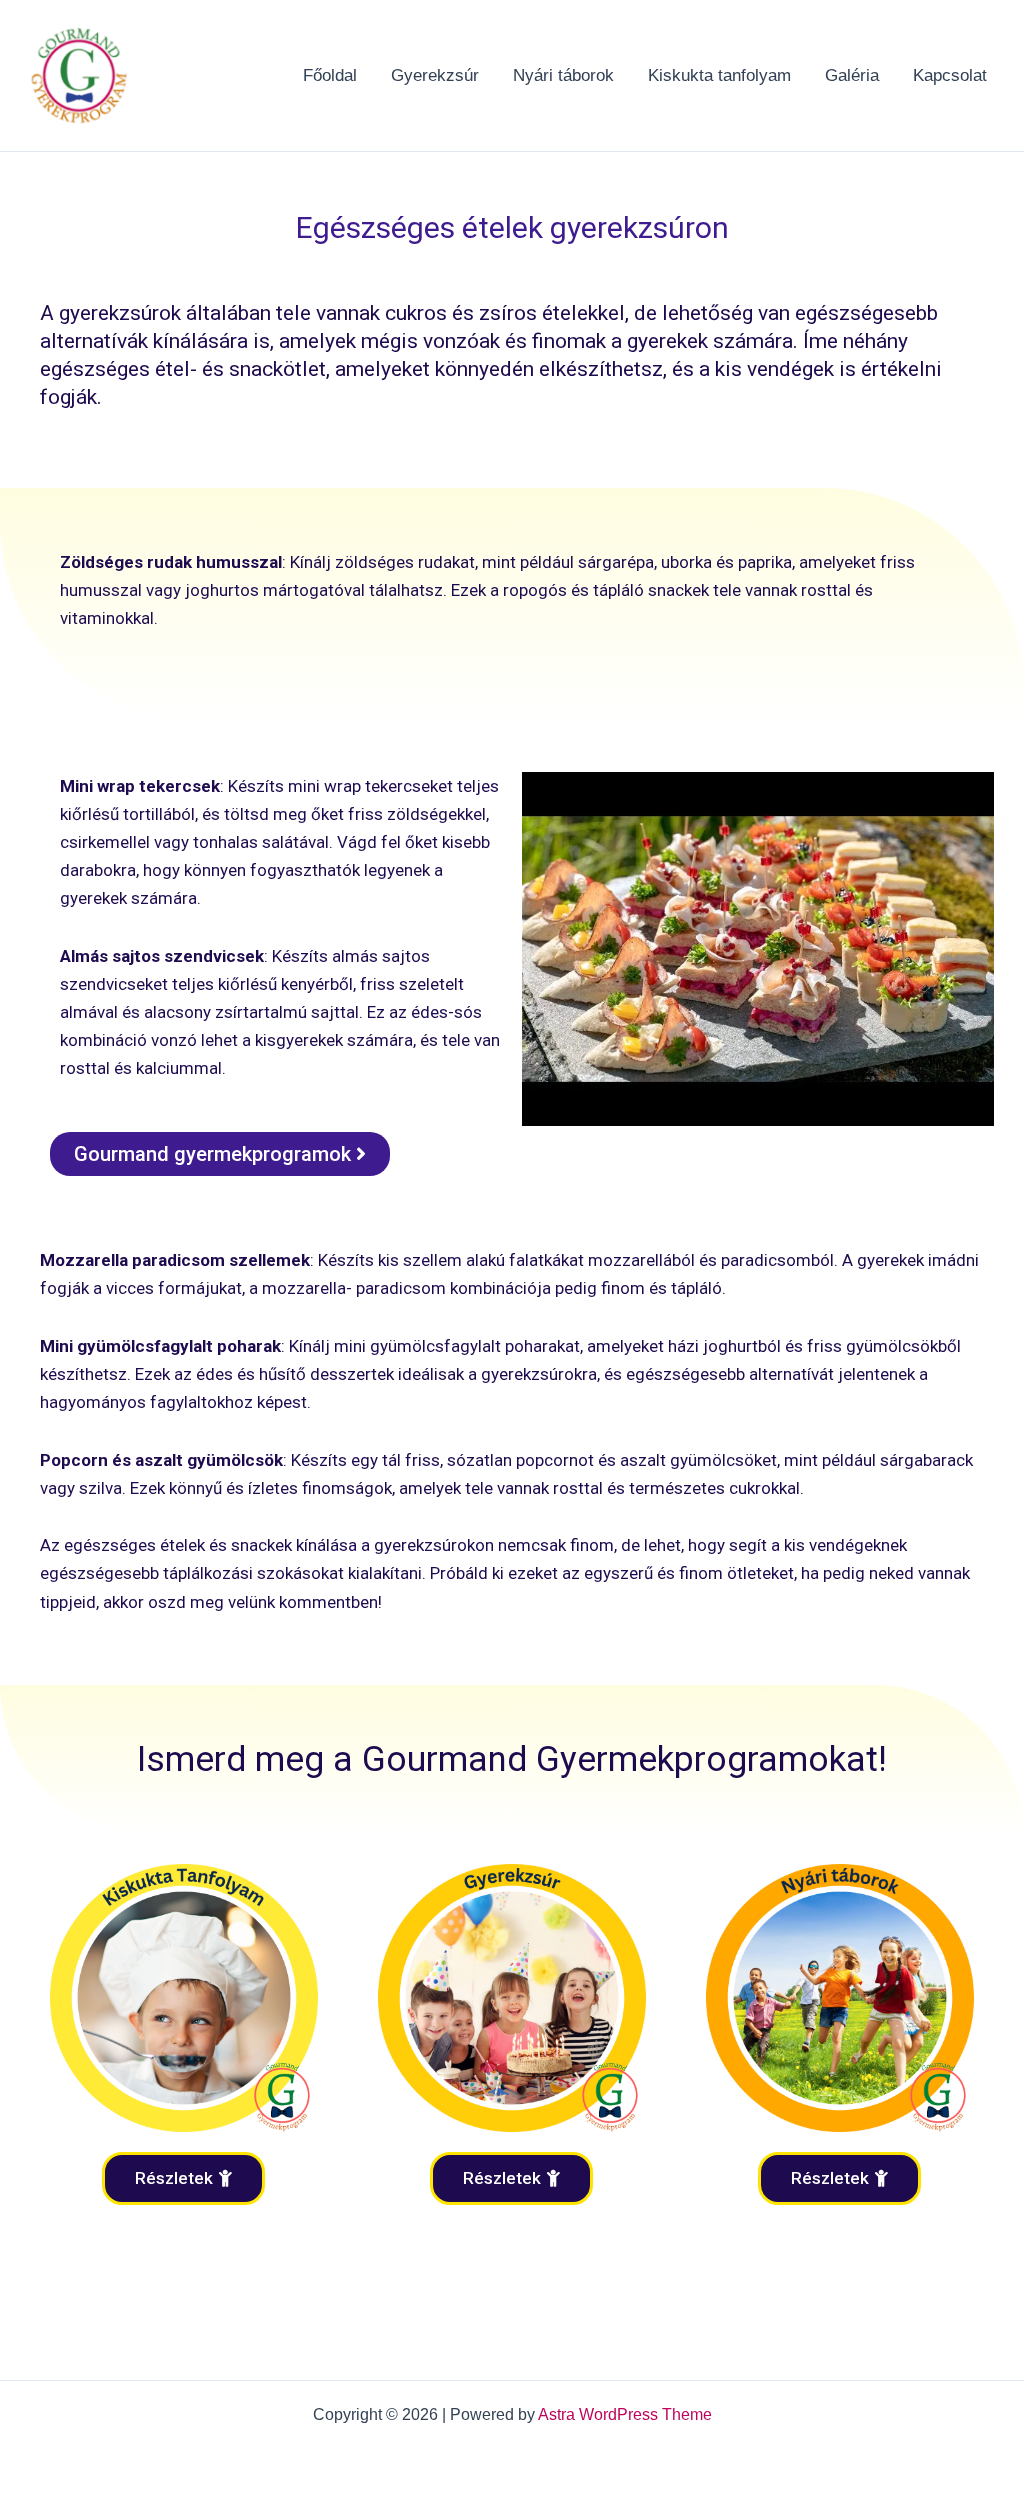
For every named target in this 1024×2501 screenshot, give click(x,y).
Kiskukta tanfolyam (719, 75)
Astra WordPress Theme (625, 2414)
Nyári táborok (563, 75)
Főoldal (330, 75)
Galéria (852, 75)
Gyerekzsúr (435, 75)
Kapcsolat (950, 75)
